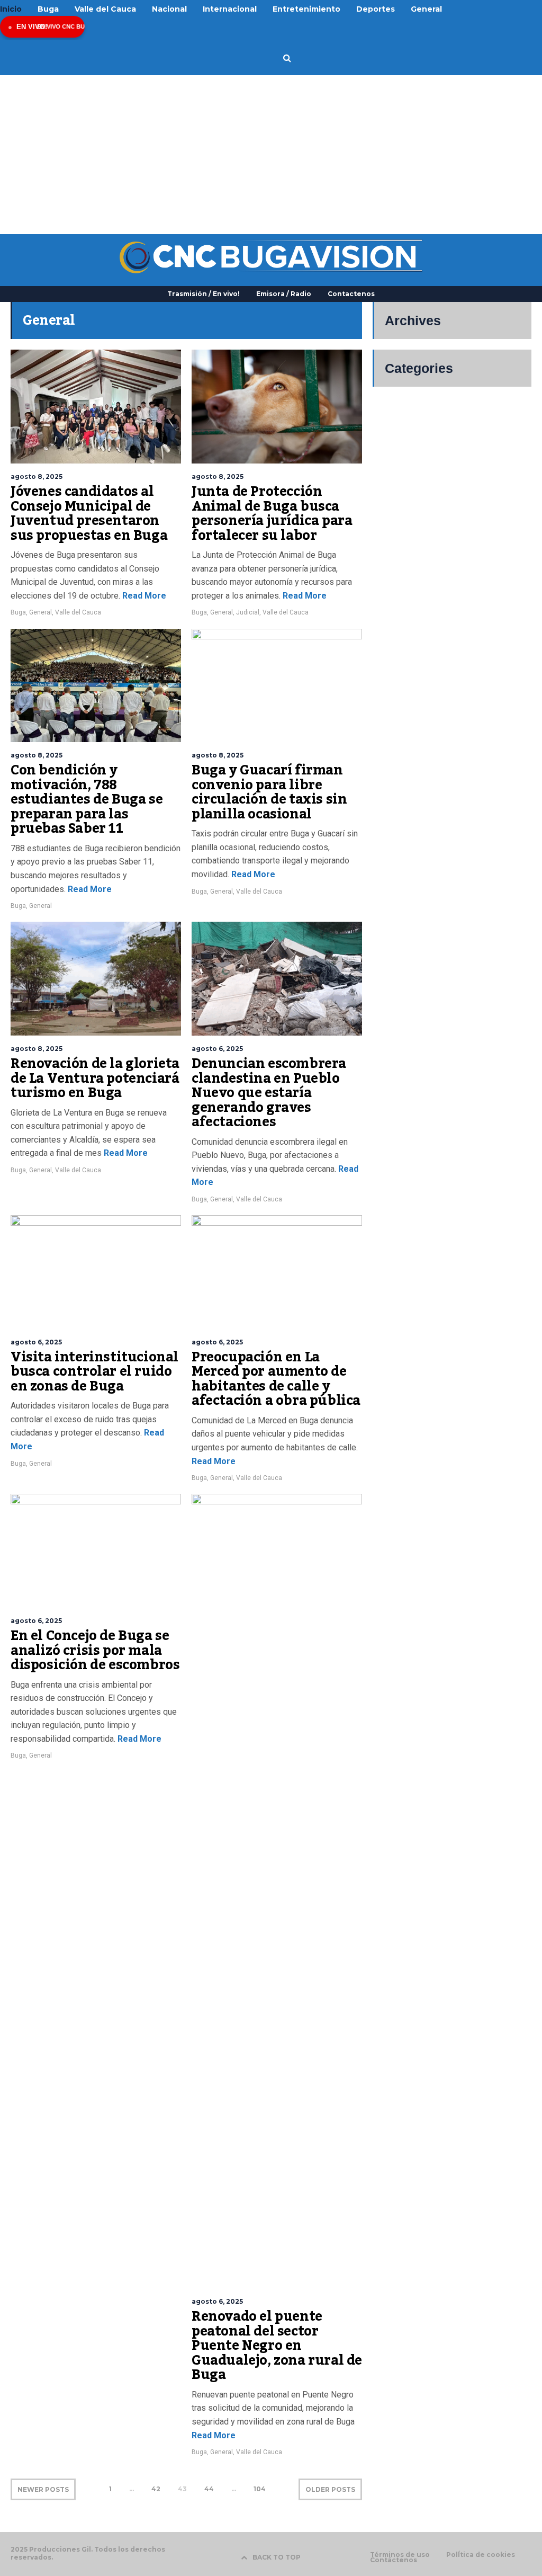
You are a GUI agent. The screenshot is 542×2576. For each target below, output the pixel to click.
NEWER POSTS (43, 2489)
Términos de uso (400, 2555)
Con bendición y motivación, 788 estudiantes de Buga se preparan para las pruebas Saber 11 (87, 799)
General (40, 612)
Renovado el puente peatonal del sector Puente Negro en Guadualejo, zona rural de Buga (277, 2346)
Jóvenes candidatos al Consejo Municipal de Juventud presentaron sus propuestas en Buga (89, 514)
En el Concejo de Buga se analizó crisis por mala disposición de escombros (95, 1650)
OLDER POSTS (330, 2489)
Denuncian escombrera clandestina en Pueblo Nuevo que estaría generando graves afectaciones (269, 1093)
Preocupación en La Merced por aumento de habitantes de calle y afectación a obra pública (276, 1379)
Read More (143, 596)
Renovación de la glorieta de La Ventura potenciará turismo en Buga (95, 1078)
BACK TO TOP (277, 2557)
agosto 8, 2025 (37, 476)
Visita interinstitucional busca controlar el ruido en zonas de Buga (94, 1372)
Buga (18, 612)
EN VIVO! (32, 27)
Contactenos (351, 294)
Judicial (248, 612)
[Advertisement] (271, 155)
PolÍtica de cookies (481, 2555)
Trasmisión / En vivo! (204, 294)
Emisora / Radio (284, 294)
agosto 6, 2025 (217, 1049)
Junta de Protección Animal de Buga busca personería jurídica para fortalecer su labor (272, 514)
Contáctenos (394, 2560)
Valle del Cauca (78, 612)
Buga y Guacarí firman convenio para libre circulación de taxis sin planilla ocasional (269, 792)
